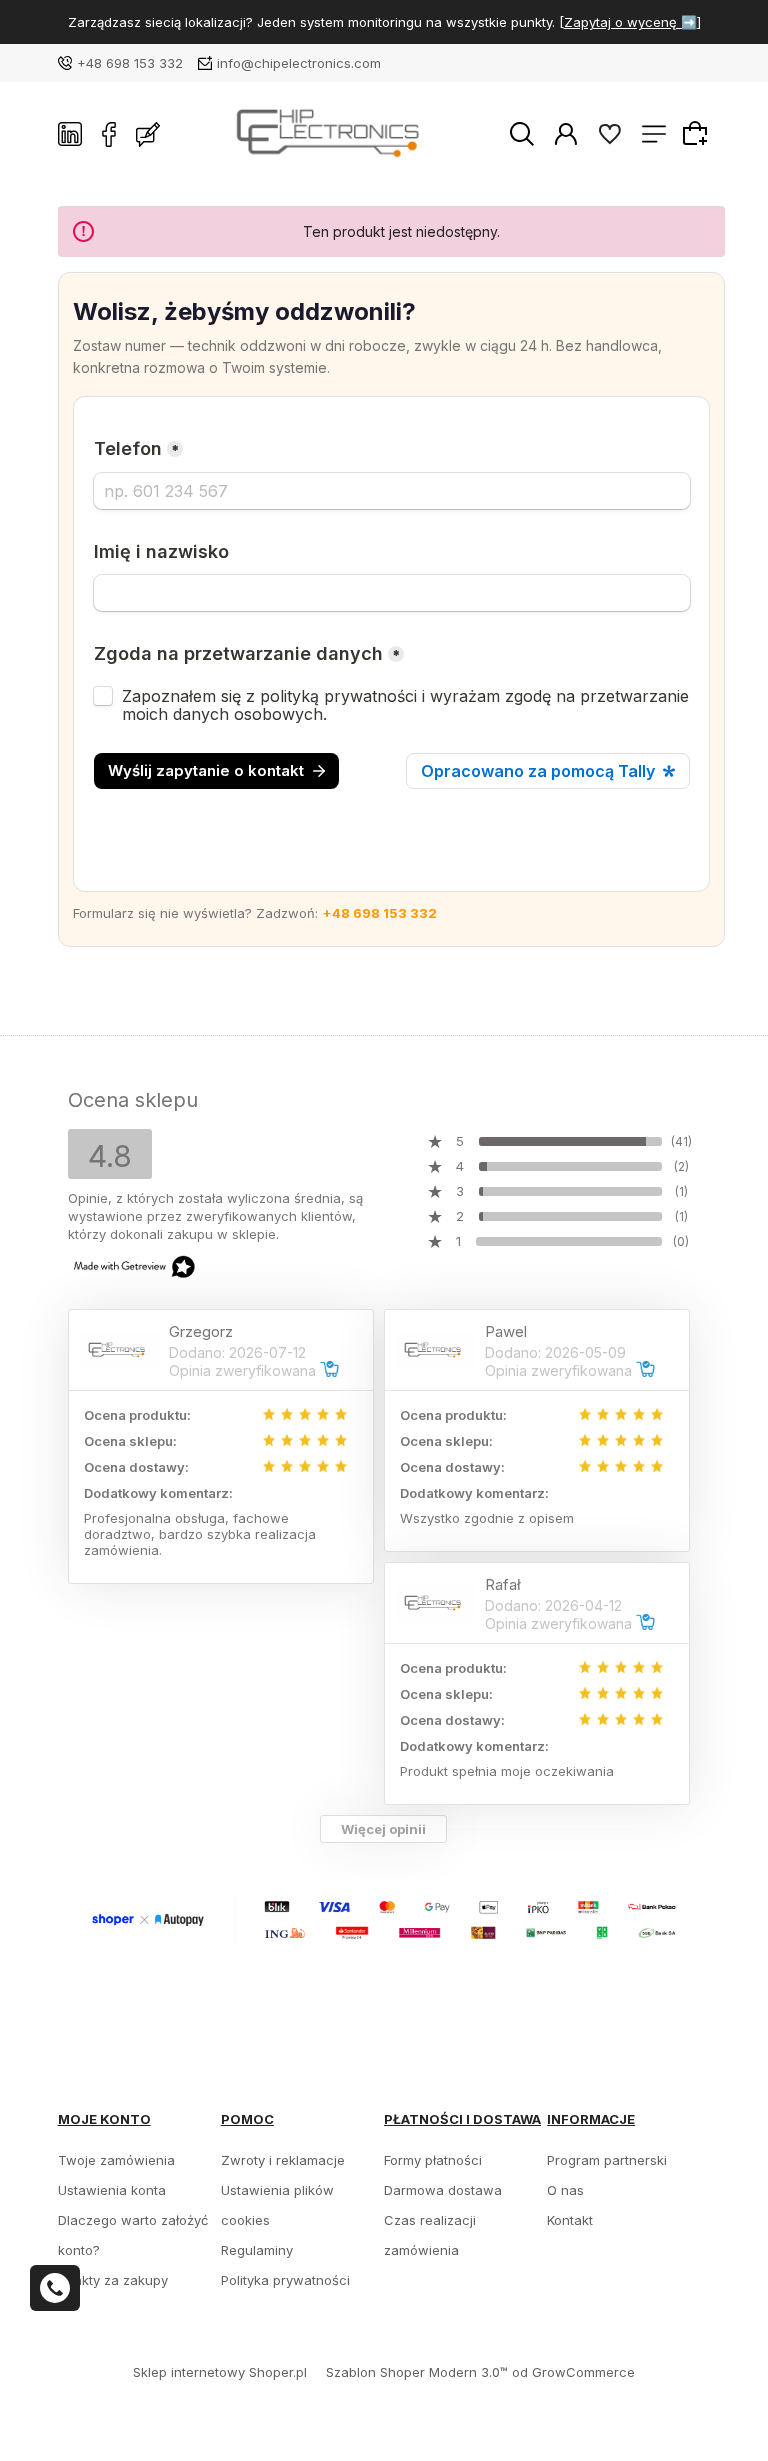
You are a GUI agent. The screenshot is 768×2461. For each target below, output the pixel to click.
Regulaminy (257, 2250)
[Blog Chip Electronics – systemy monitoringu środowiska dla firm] (148, 134)
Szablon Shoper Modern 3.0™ (417, 2372)
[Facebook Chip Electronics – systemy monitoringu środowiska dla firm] (109, 134)
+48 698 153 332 (130, 63)
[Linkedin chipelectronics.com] (70, 134)
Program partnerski (607, 2160)
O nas (565, 2190)
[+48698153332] (55, 2288)
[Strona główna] (334, 134)
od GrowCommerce (573, 2372)
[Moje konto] (566, 133)
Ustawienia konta (112, 2190)
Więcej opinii (383, 1829)
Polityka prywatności (285, 2280)
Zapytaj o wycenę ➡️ (630, 22)
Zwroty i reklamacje (283, 2160)
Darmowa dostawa (443, 2190)
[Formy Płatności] (384, 1919)
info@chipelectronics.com (299, 63)
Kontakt (570, 2220)
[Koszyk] (698, 133)
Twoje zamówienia (116, 2160)
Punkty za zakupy (113, 2280)
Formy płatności (433, 2160)
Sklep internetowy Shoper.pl (220, 2372)
